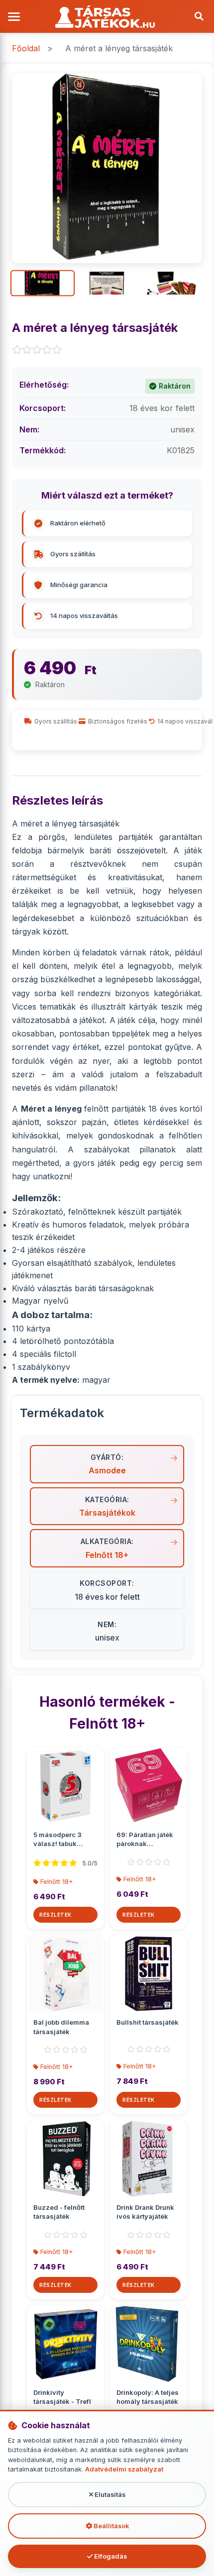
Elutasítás (109, 2495)
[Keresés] (199, 16)
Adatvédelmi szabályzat (124, 2469)
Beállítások (110, 2526)
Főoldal (26, 48)
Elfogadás (110, 2556)
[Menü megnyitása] (15, 17)
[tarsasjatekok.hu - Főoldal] (107, 17)
